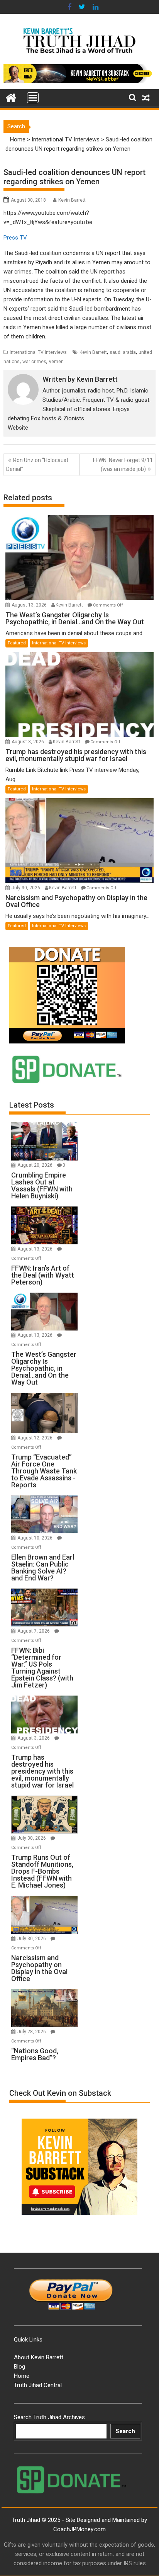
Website (18, 428)
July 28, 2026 (32, 2032)
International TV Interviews (66, 139)
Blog (19, 2367)
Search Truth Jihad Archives (49, 2417)
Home (18, 139)
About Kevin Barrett (39, 2357)
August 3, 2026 (28, 742)
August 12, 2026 (36, 1438)
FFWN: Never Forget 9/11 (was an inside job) (123, 464)
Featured (17, 643)
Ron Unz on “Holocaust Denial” (37, 464)
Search (125, 2431)
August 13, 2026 (30, 605)
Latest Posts (32, 1105)
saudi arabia (123, 352)
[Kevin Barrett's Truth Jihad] (11, 97)
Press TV (15, 238)
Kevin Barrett (72, 200)
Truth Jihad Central (38, 2385)
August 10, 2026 (36, 1538)
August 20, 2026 (36, 1165)
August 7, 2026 (34, 1631)
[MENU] (33, 98)
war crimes (34, 362)
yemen (56, 362)
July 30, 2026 (26, 888)
